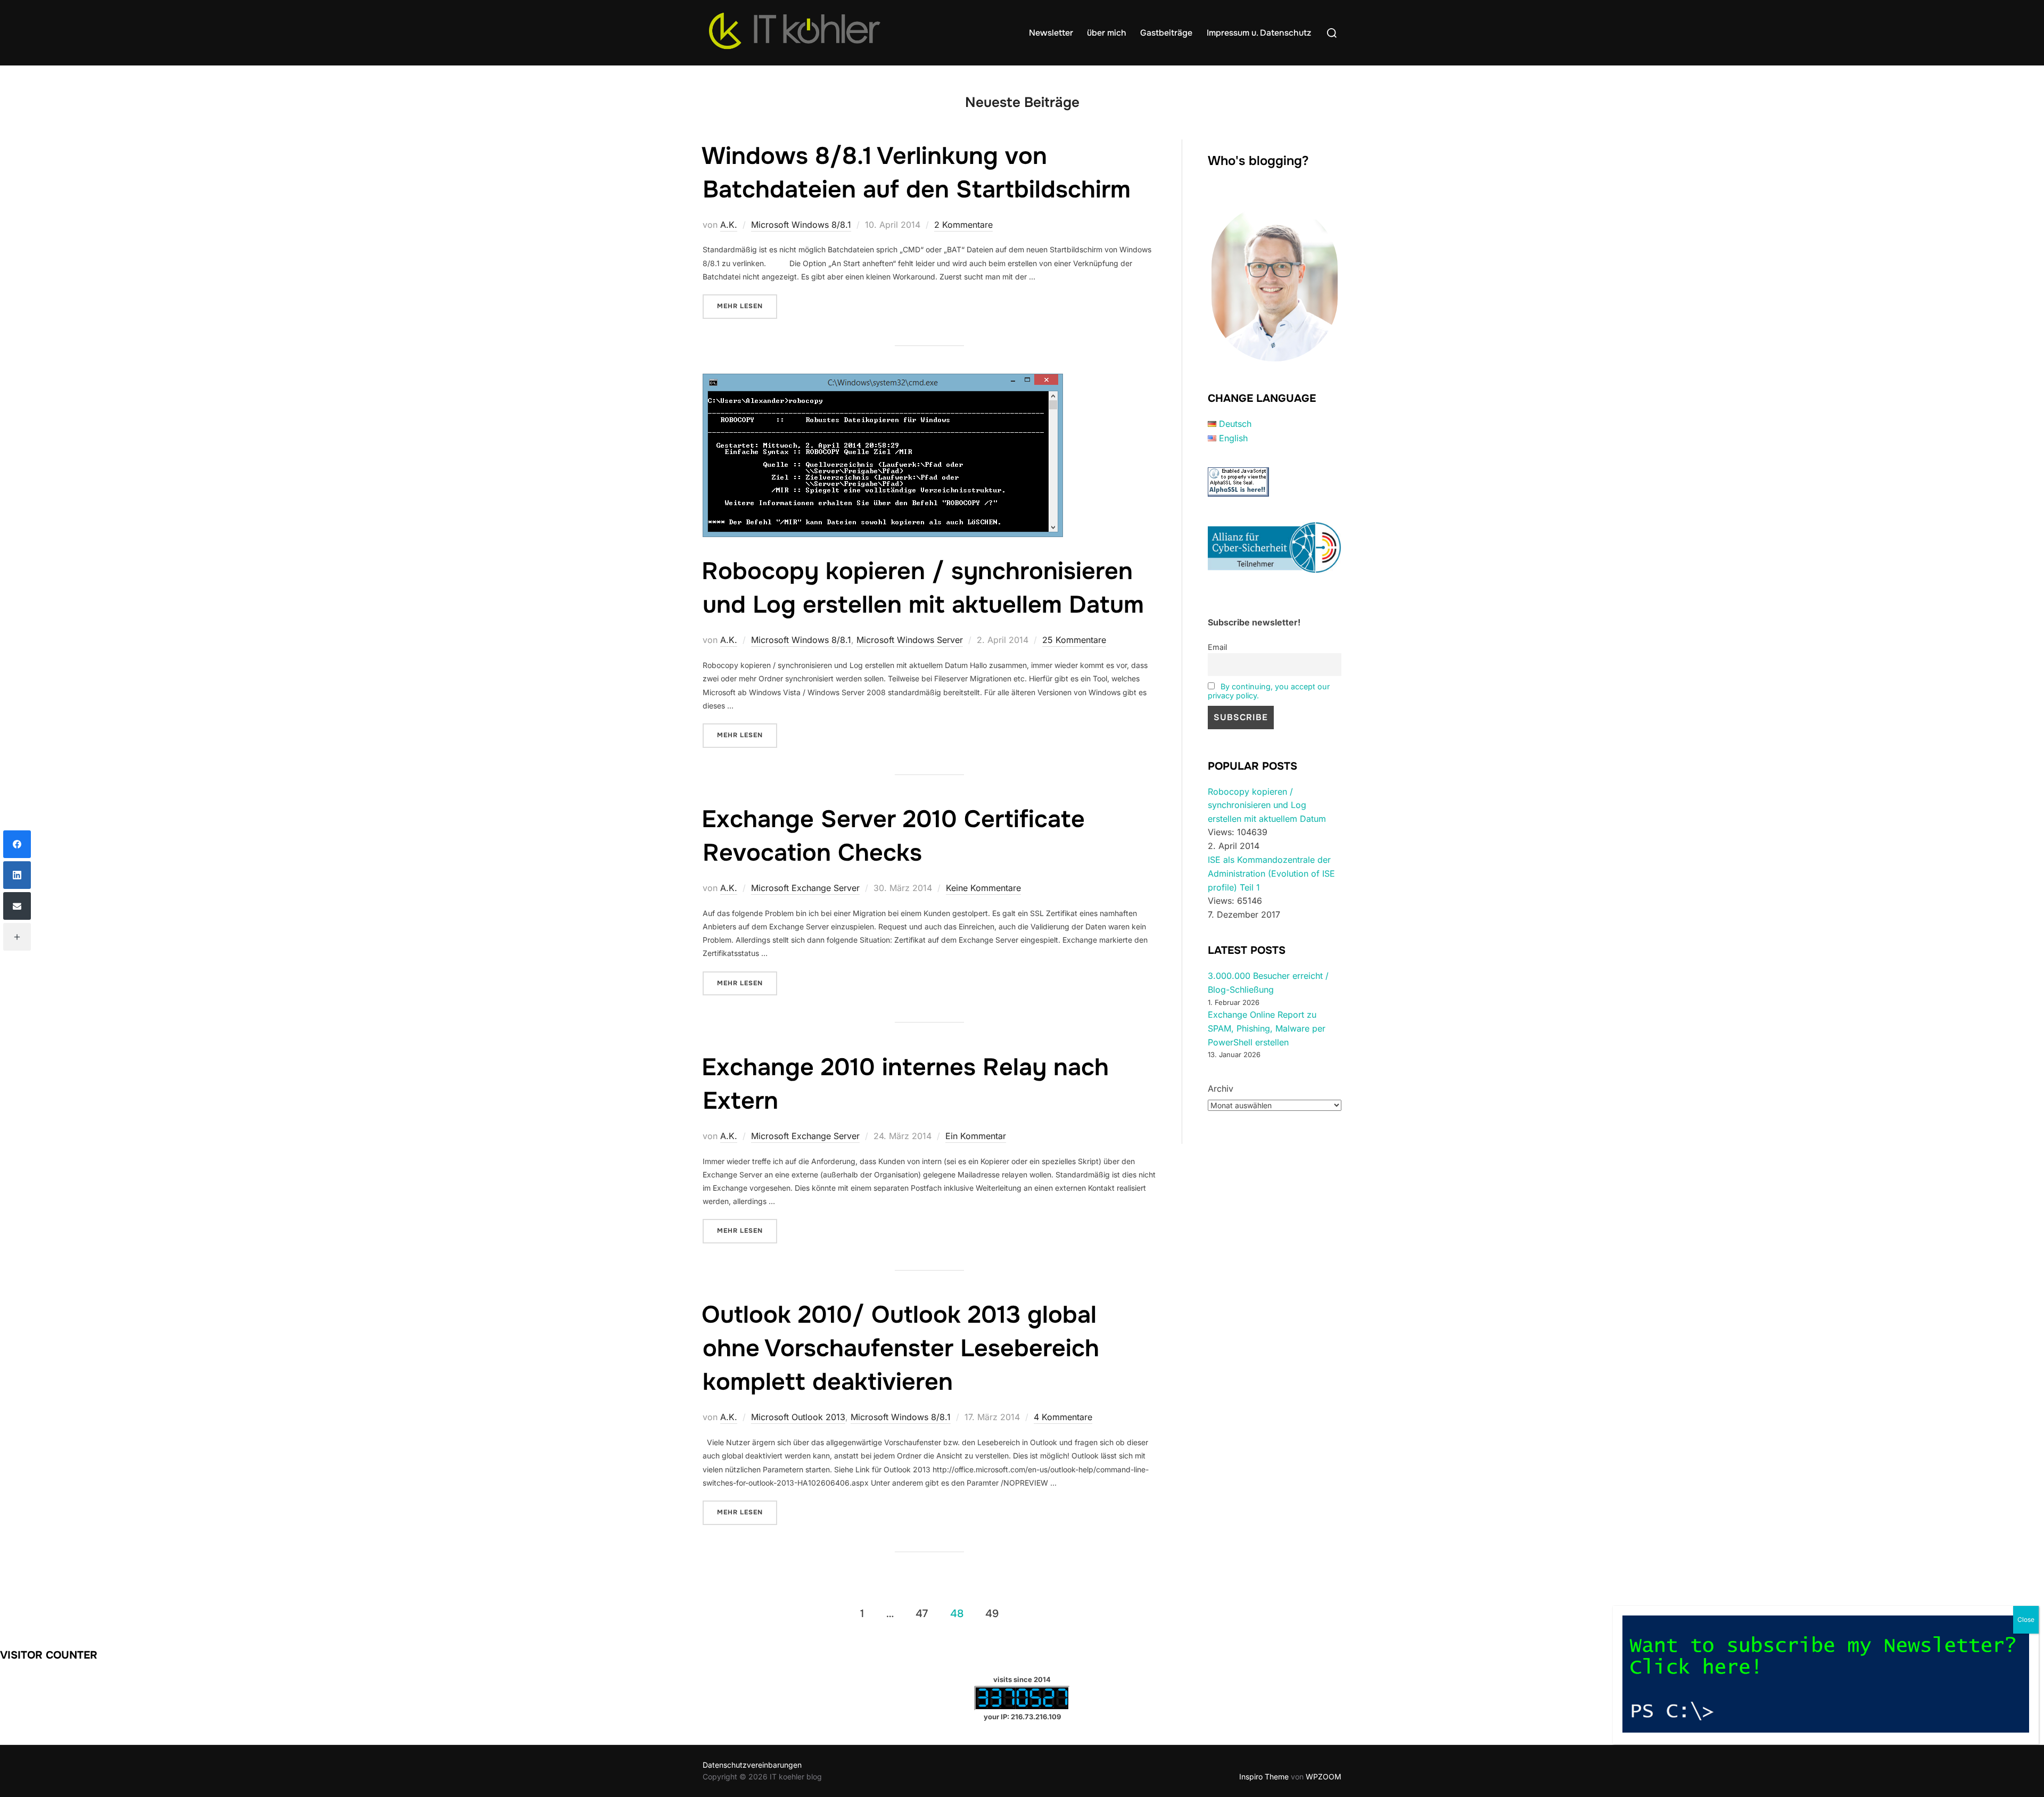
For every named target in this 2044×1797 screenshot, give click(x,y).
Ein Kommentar (976, 1136)
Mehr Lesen (747, 306)
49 (992, 1614)
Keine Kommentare (983, 888)
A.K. (729, 225)
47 (922, 1614)
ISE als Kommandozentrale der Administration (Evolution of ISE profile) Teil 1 (1271, 873)
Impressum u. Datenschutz (1259, 33)
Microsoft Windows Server (910, 640)
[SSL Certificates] (1238, 493)
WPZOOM (1324, 1777)
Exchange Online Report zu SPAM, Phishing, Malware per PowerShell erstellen (1267, 1028)
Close (2026, 1619)
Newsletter (1051, 33)
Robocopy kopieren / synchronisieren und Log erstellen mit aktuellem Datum (1267, 805)
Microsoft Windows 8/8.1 (801, 225)
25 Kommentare (1074, 640)
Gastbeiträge (1166, 33)
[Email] (17, 906)
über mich (1107, 33)
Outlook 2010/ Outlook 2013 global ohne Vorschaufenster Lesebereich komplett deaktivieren (900, 1348)
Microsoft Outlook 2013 (798, 1417)
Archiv (1221, 1089)
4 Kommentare (1063, 1417)
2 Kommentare (963, 225)
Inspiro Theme (1264, 1777)
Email (1217, 647)
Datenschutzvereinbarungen (752, 1765)
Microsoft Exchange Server (805, 888)
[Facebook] (17, 844)
